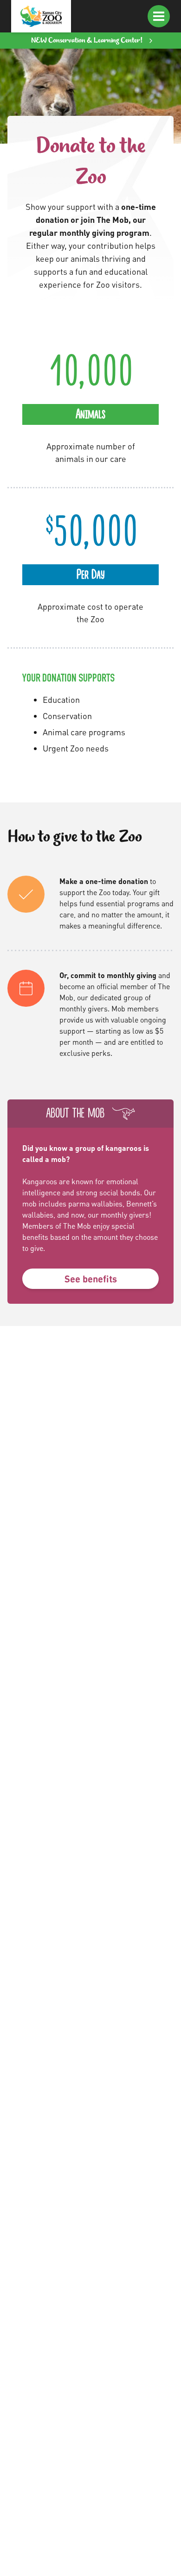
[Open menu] (159, 16)
